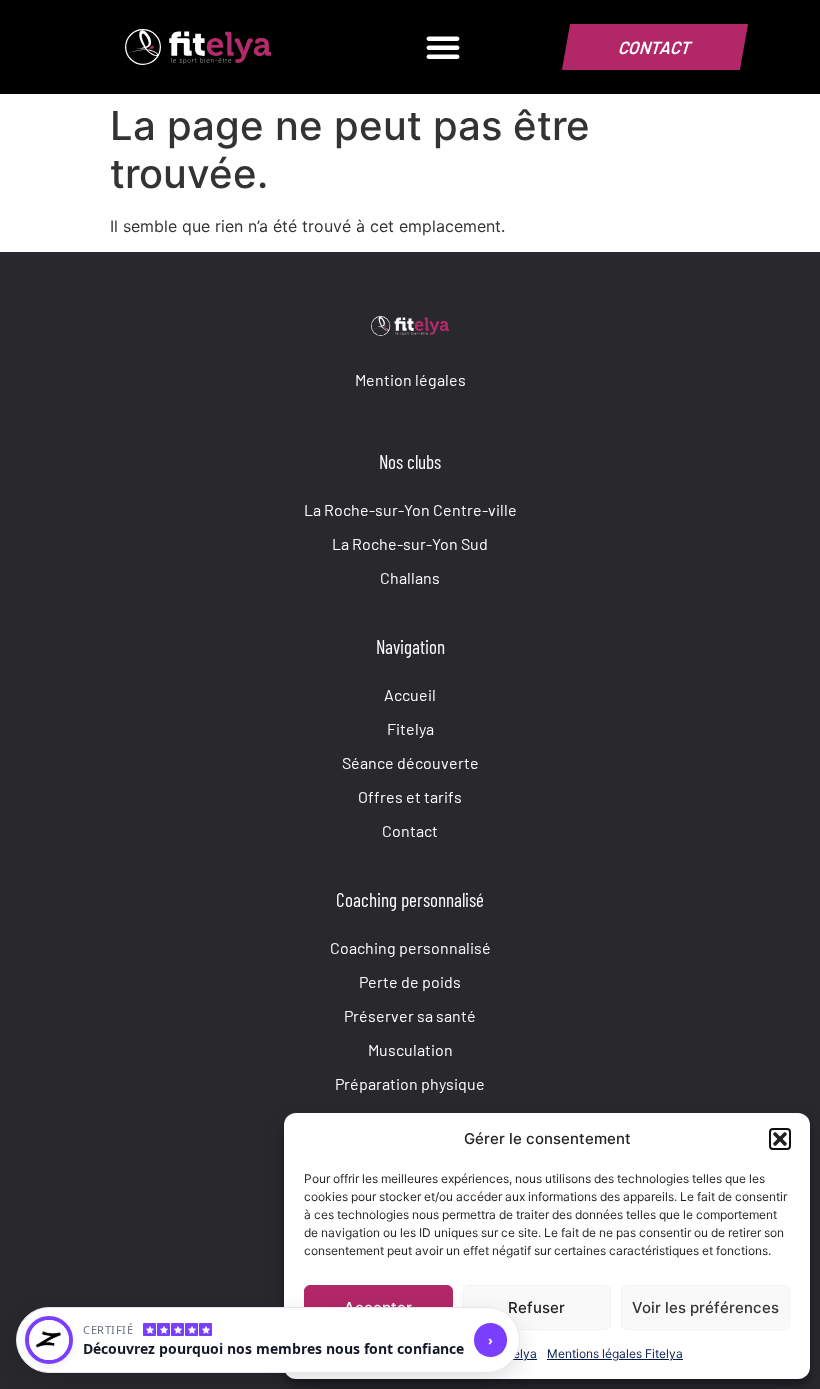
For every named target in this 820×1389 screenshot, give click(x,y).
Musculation (410, 1049)
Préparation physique (410, 1083)
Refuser (536, 1307)
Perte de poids (410, 981)
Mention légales (410, 379)
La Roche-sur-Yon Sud (410, 543)
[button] (780, 1139)
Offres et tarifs (410, 796)
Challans (410, 577)
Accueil (410, 694)
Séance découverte (410, 762)
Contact (410, 830)
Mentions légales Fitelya (615, 1353)
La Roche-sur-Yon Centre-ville (410, 509)
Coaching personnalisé (410, 947)
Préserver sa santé (410, 1015)
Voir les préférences (705, 1307)
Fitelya (410, 728)
